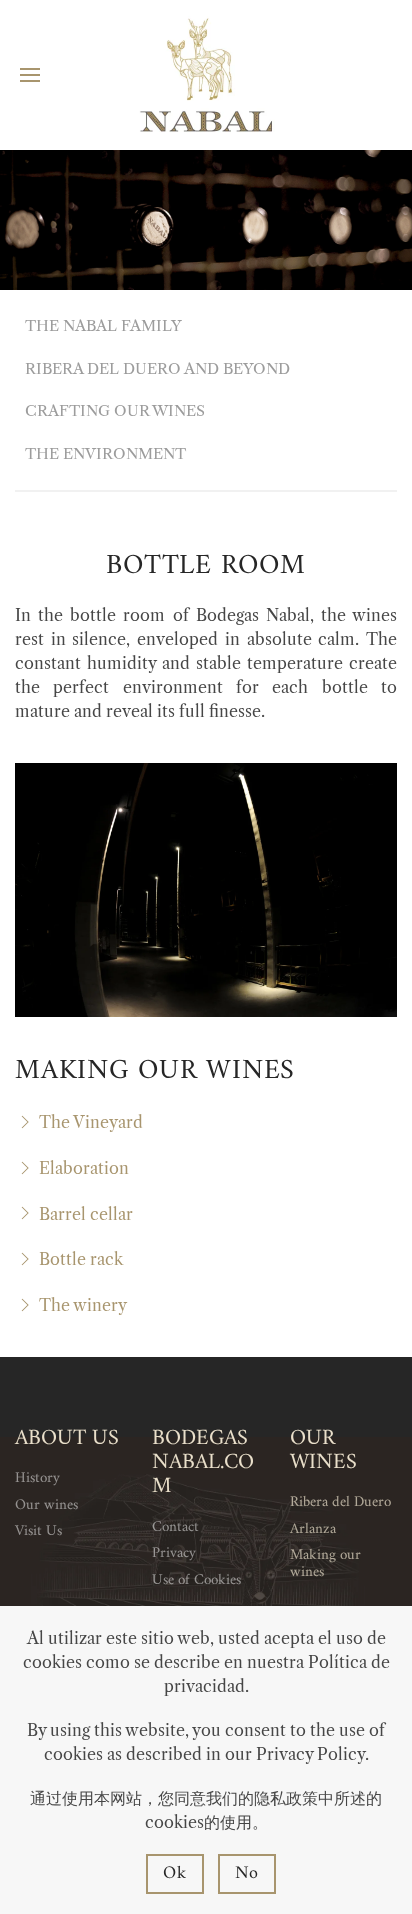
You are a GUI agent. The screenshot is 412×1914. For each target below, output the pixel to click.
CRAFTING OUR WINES (115, 410)
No (247, 1873)
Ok (175, 1873)
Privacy (174, 1553)
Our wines (46, 1505)
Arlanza (313, 1529)
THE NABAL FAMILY (103, 325)
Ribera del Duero (340, 1502)
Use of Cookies (196, 1580)
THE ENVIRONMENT (105, 453)
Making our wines (325, 1564)
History (37, 1478)
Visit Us (38, 1531)
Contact (175, 1527)
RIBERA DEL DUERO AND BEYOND (157, 368)
